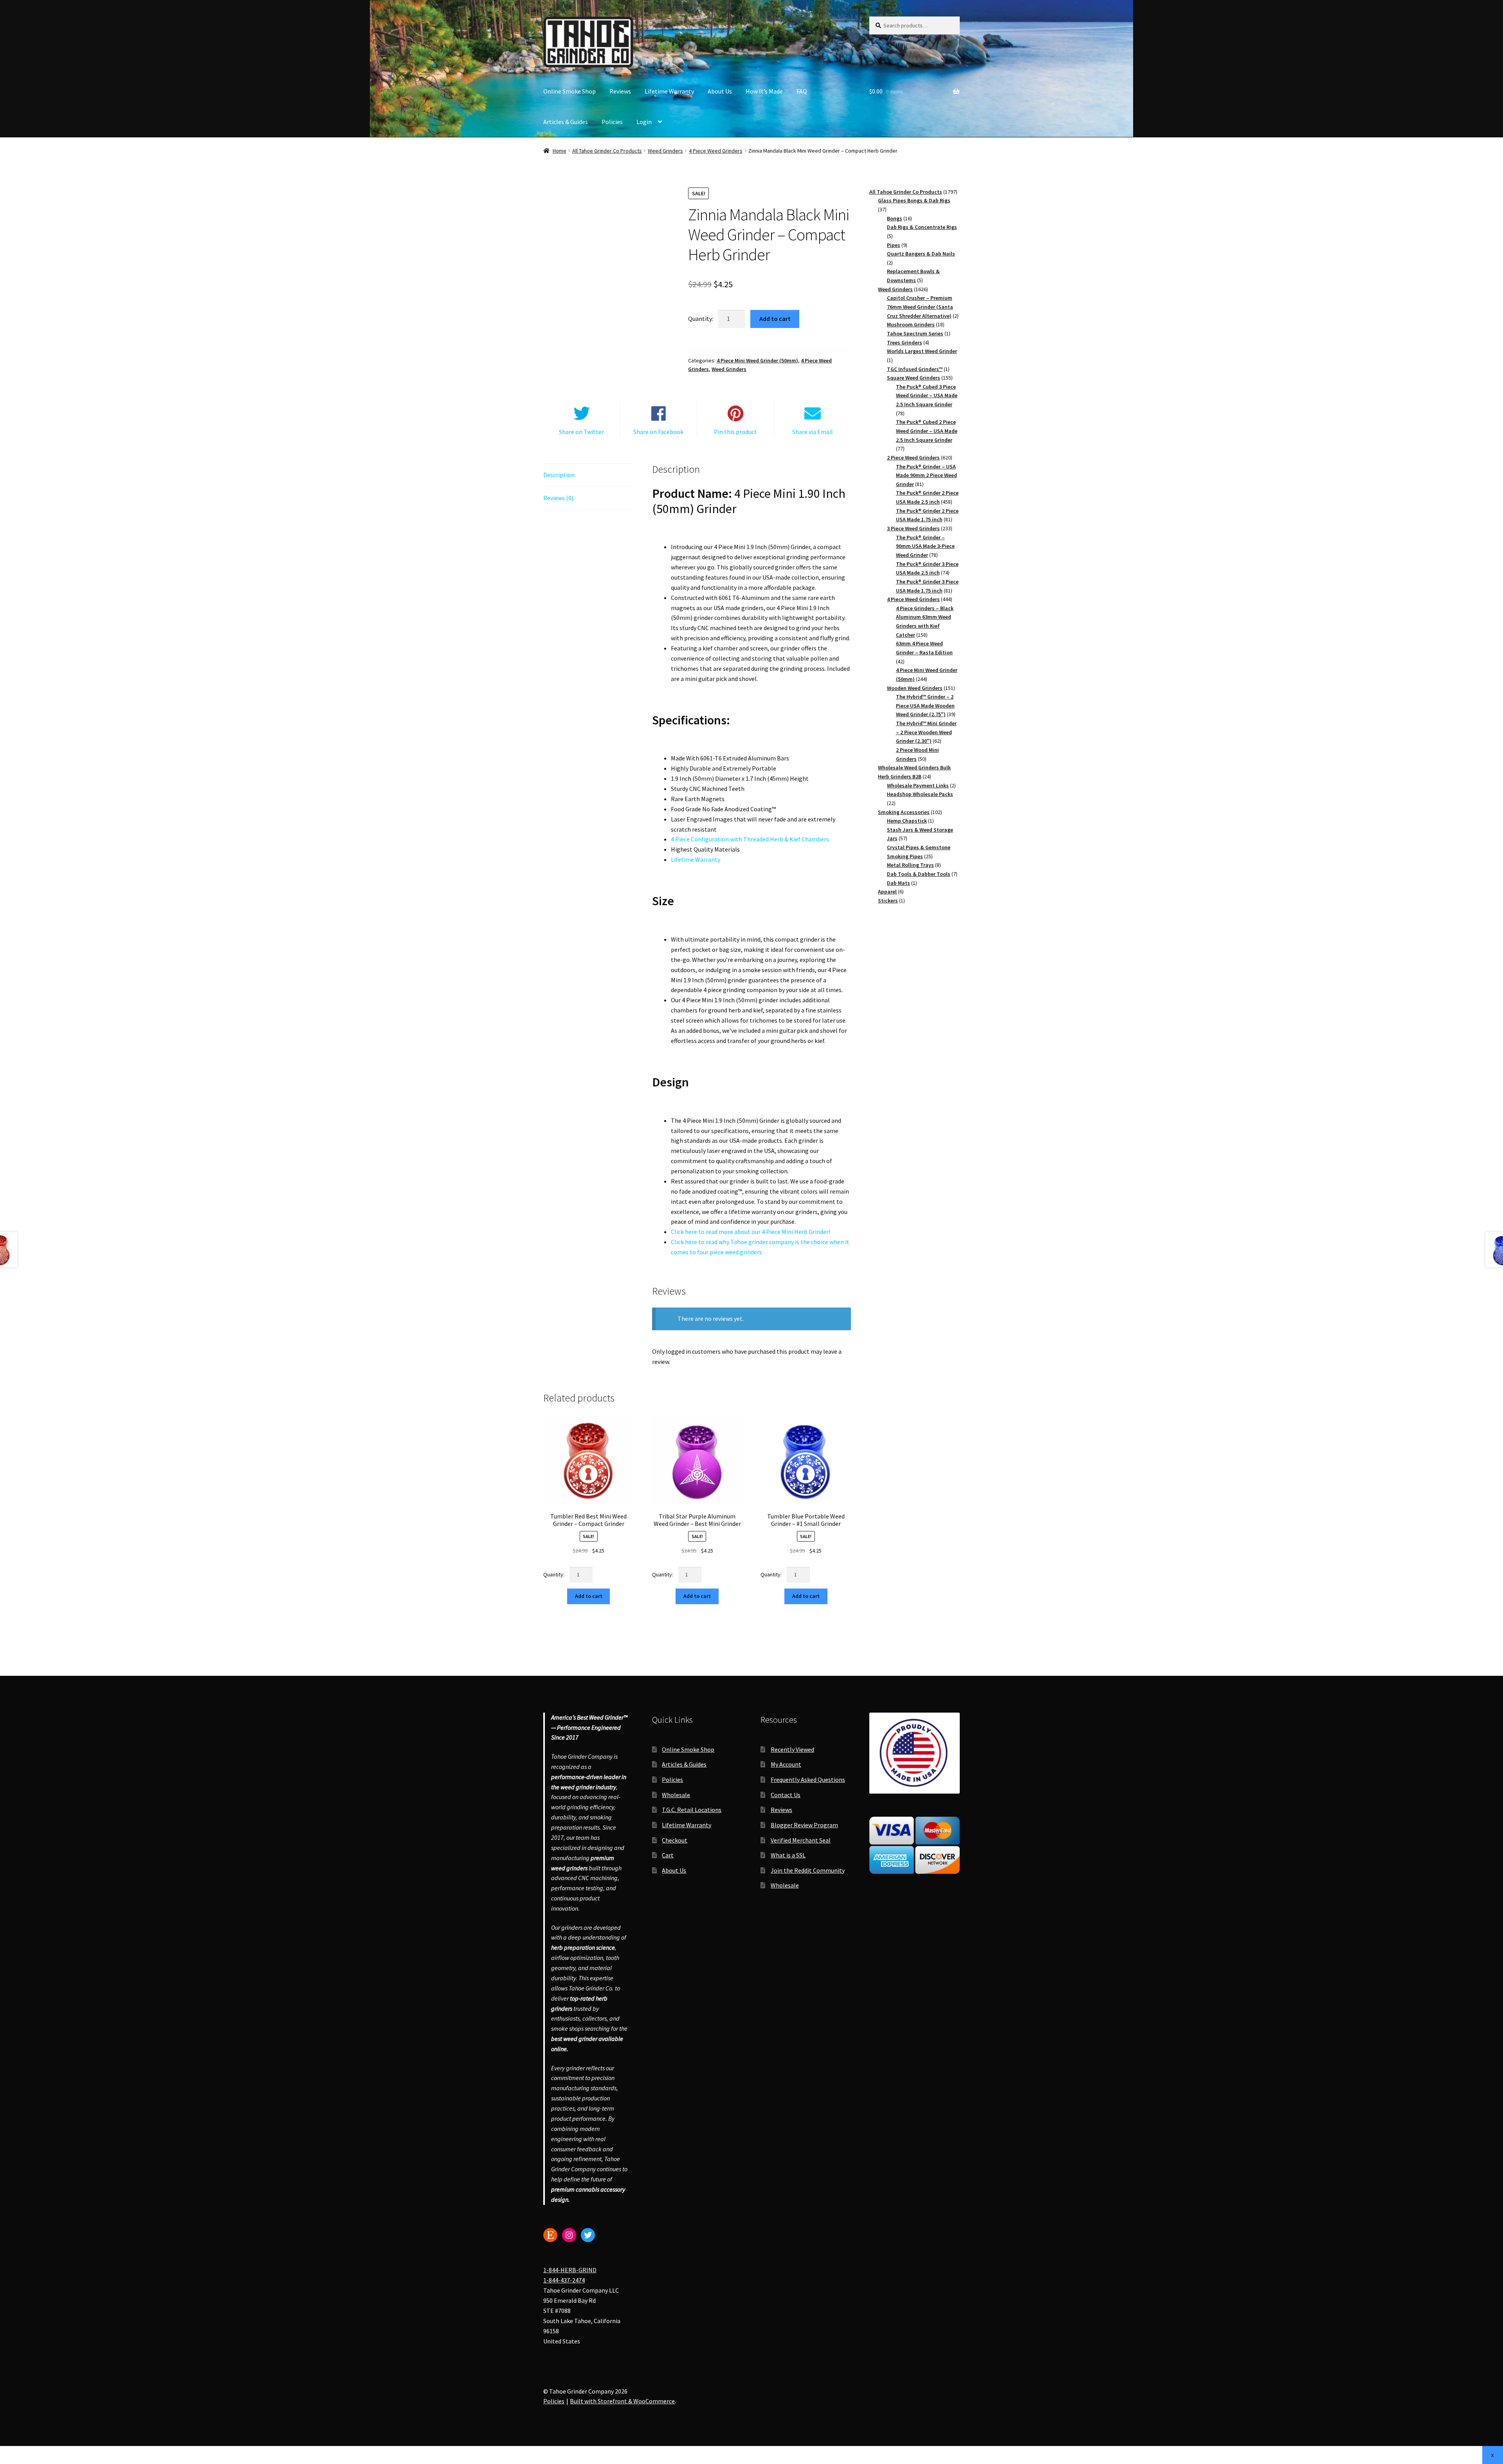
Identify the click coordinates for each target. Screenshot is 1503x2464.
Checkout (675, 1840)
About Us (720, 91)
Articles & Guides (566, 122)
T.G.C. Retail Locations (692, 1810)
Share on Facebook (658, 432)
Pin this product (735, 432)
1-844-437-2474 (564, 2280)
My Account (786, 1764)
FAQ (802, 91)
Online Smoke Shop (569, 91)
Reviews (620, 91)
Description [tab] (559, 475)
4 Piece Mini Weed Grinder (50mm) (757, 360)
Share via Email (813, 432)
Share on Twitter (581, 432)
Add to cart (775, 319)
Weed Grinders (665, 151)
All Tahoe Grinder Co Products (607, 151)
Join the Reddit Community (808, 1870)
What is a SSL (788, 1855)
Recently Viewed (792, 1749)
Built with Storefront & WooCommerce (622, 2401)
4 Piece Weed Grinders (716, 151)
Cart (668, 1855)
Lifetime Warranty (669, 91)
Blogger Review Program (804, 1825)
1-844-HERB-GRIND (570, 2270)
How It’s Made (764, 91)
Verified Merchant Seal (801, 1840)
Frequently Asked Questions (808, 1779)
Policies (612, 122)
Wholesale (676, 1794)
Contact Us (786, 1794)
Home (560, 151)
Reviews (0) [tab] (558, 498)
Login (644, 122)
